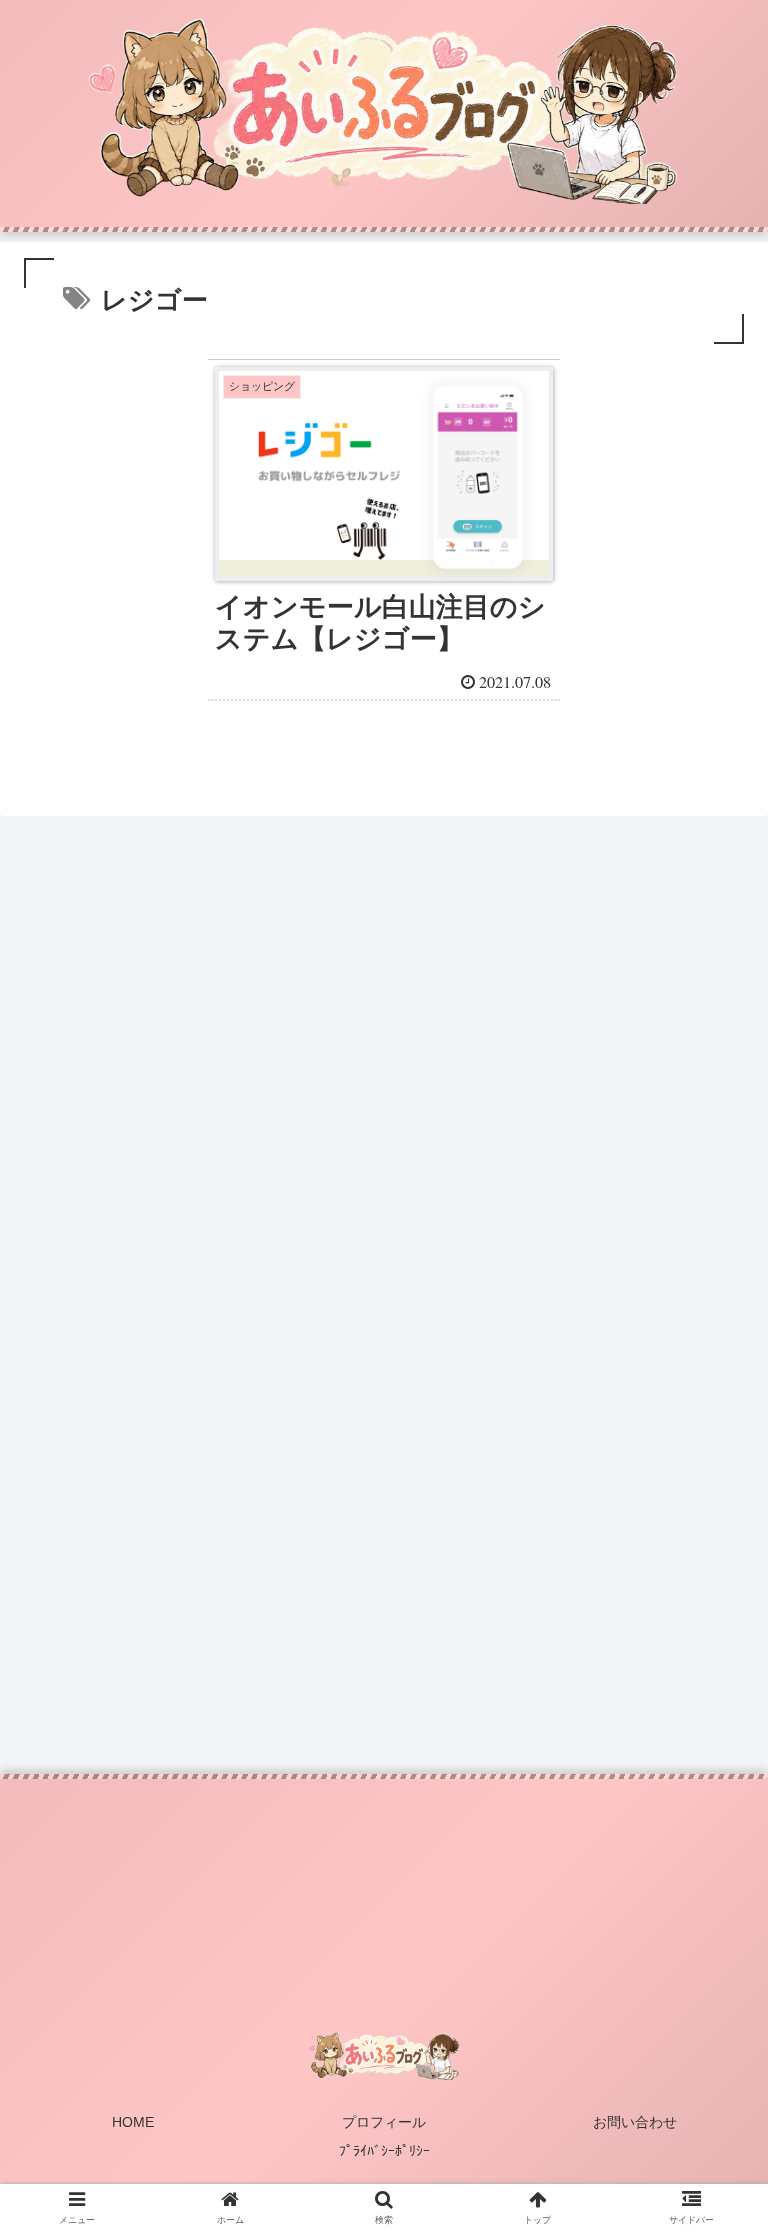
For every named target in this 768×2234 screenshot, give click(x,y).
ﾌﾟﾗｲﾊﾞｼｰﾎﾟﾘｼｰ (384, 2151)
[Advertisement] (384, 1064)
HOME (133, 2122)
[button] (709, 1824)
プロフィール (384, 2122)
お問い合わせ (635, 2122)
